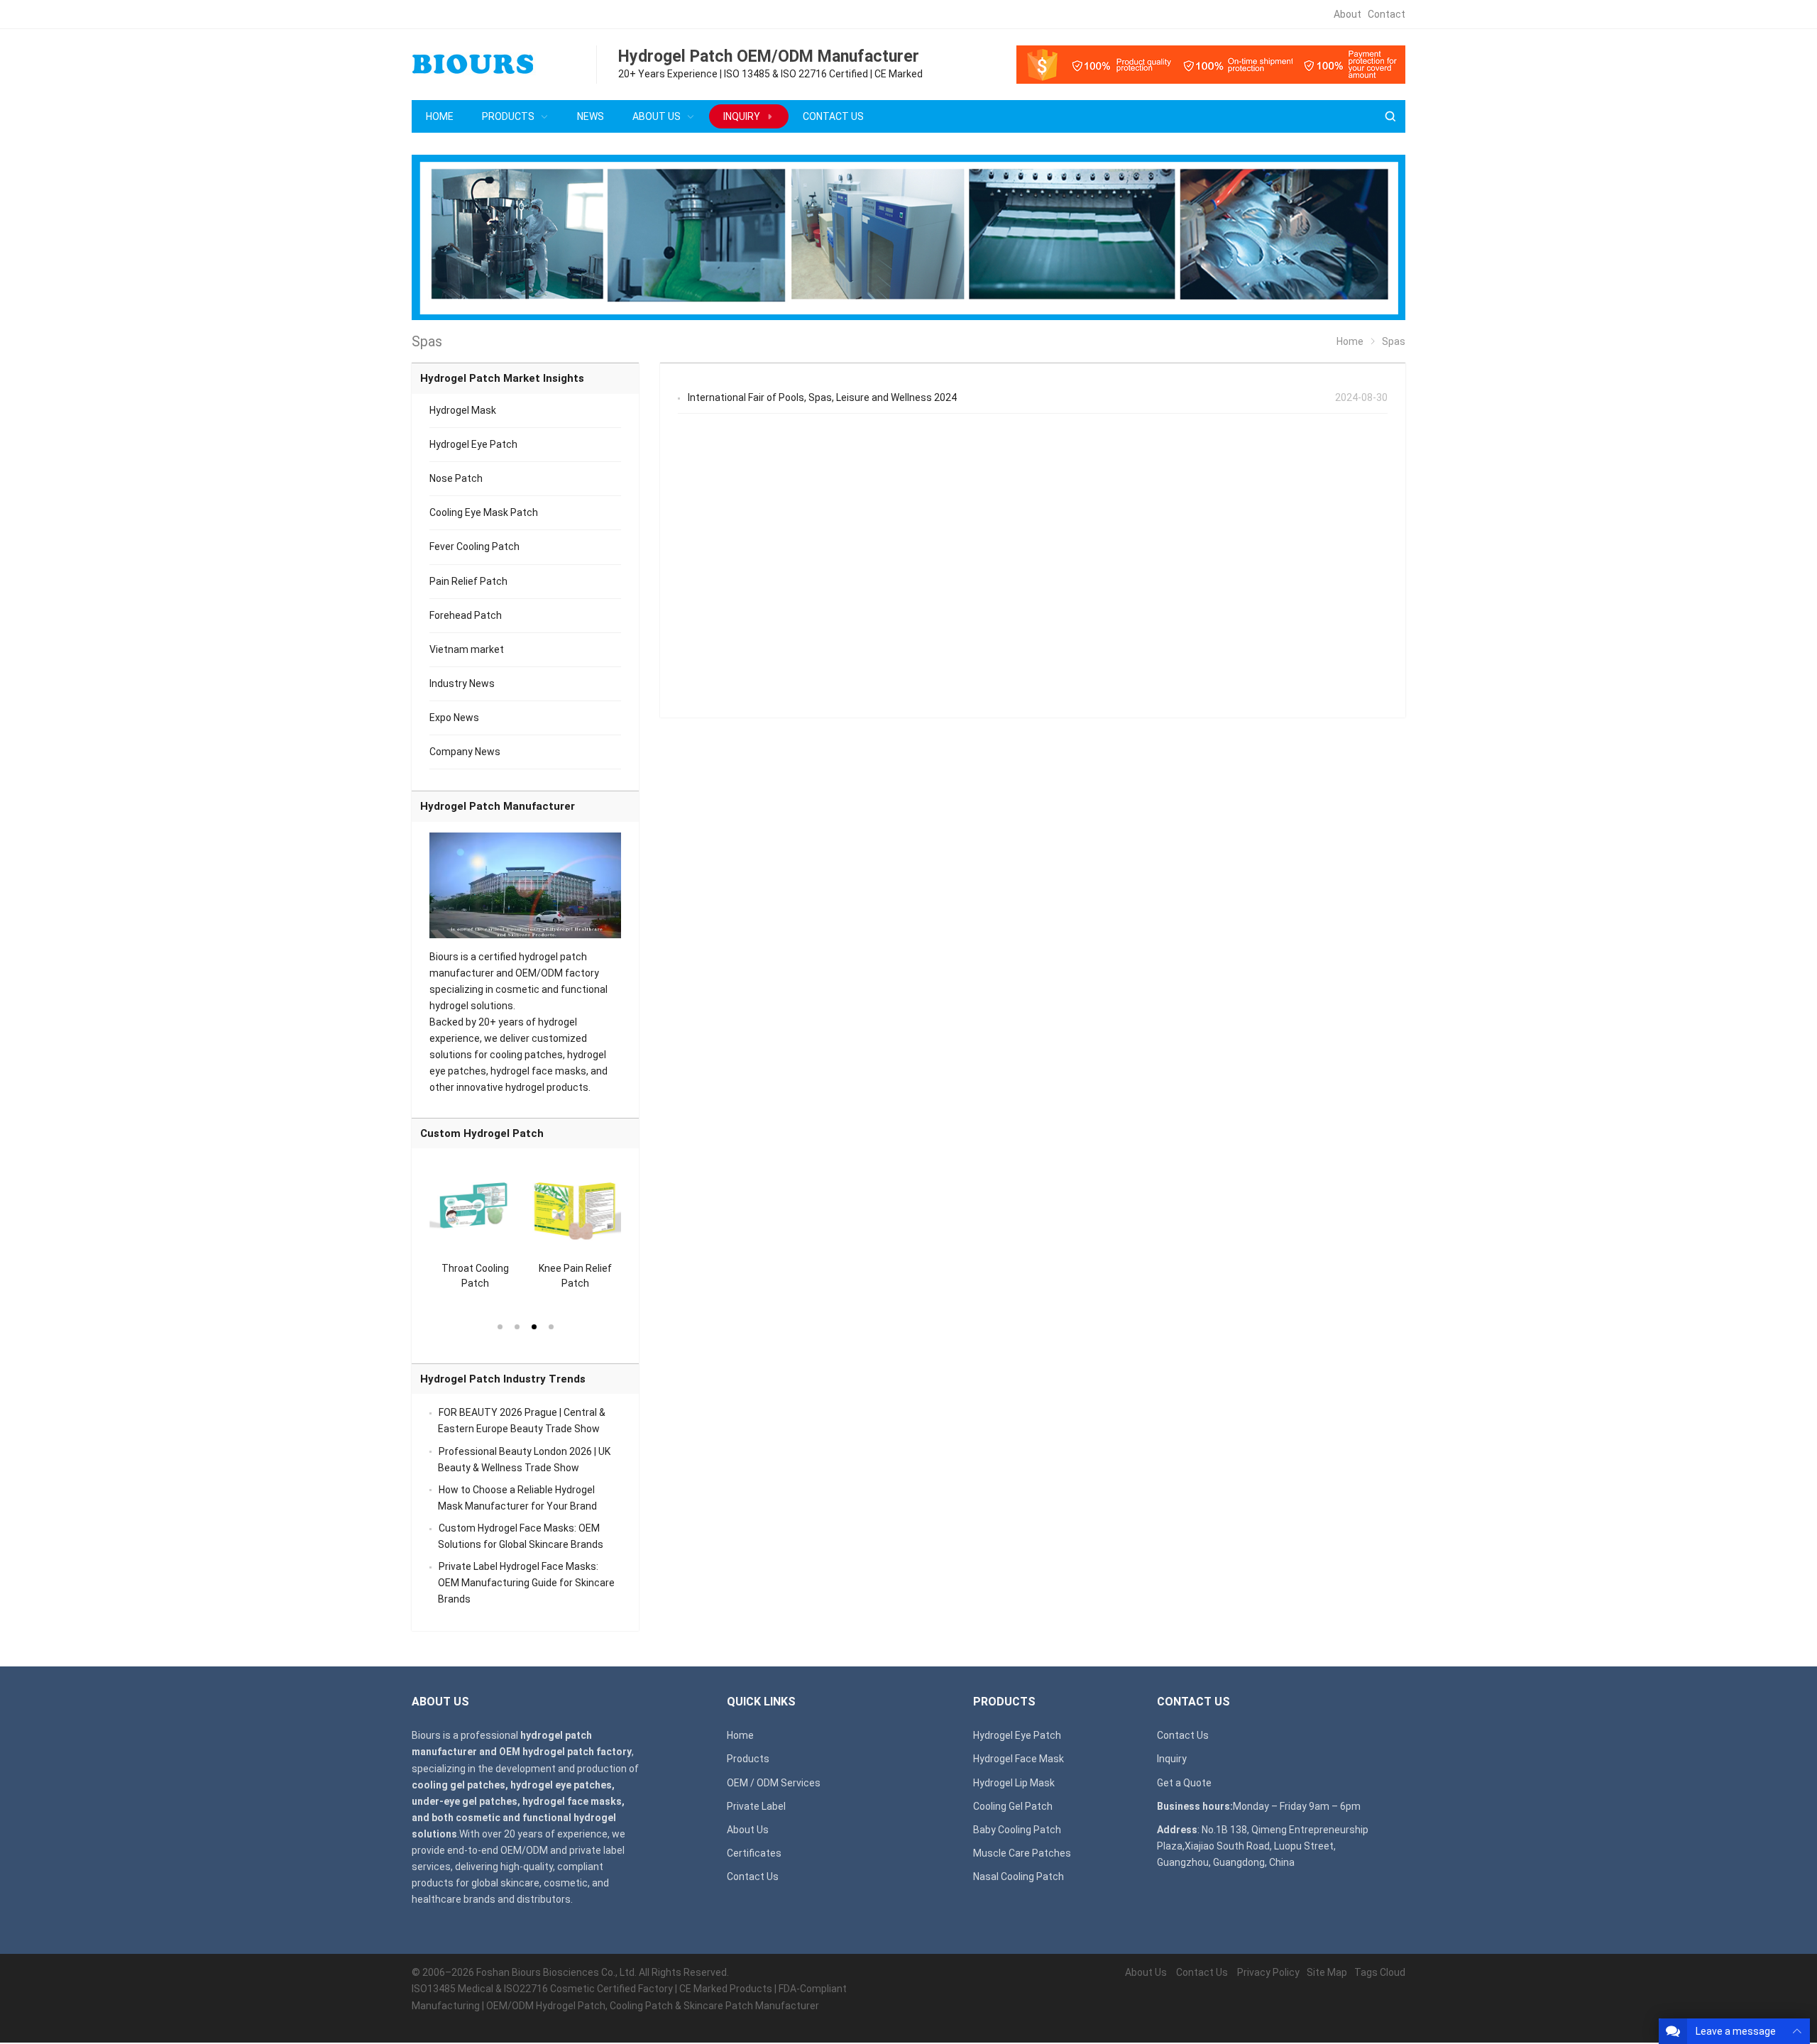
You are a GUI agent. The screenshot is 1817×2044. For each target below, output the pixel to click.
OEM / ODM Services (774, 1783)
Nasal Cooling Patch (1019, 1877)
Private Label (756, 1806)
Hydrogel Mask (463, 410)
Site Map (1327, 1972)
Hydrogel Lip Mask (1014, 1783)
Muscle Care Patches (1022, 1853)
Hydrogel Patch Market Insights (502, 378)
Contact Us (753, 1877)
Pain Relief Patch (468, 581)
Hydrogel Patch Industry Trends (503, 1379)
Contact (1387, 14)
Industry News (462, 683)
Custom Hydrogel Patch (482, 1133)
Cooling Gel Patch (1013, 1806)
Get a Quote (1184, 1783)
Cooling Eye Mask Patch (484, 512)
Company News (465, 752)
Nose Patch (456, 478)
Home (740, 1735)
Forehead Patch (466, 615)
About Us (748, 1830)
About (1347, 14)
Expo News (454, 718)
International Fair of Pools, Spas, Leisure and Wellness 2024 (822, 397)
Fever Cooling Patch (474, 546)
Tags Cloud (1380, 1972)
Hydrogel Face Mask (1019, 1759)
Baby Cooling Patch (1017, 1830)
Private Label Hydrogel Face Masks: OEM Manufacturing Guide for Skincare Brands (526, 1583)
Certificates (754, 1853)
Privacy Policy (1268, 1972)
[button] (500, 1326)
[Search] (1390, 117)
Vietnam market (467, 649)
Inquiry (1172, 1759)
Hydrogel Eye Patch (473, 444)
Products (748, 1759)
